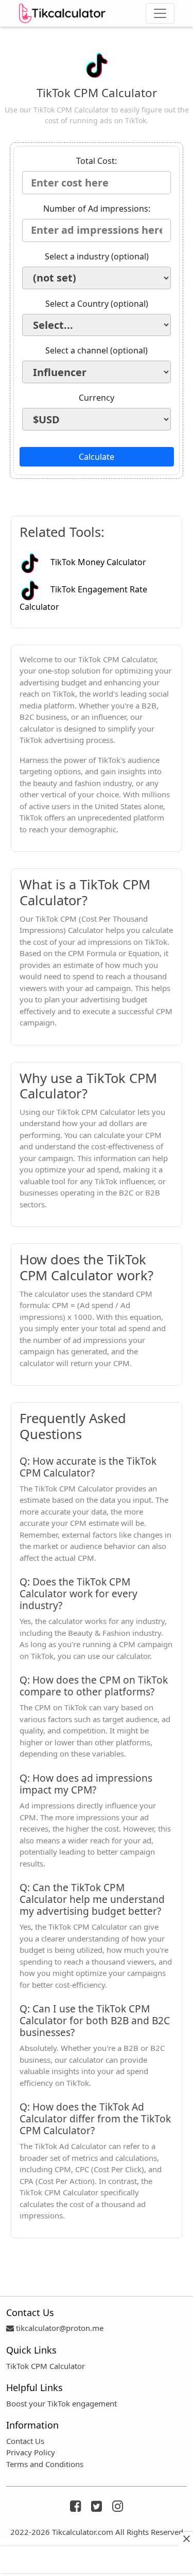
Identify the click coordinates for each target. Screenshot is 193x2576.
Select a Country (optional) (97, 304)
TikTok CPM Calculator (46, 2366)
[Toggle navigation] (160, 13)
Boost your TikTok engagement (62, 2403)
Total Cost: (97, 161)
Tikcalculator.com (83, 2532)
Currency (97, 398)
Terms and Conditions (45, 2464)
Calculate (97, 457)
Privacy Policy (31, 2452)
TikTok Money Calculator (98, 562)
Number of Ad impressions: (97, 209)
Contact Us (25, 2441)
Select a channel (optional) (97, 350)
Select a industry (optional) (97, 256)
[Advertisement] (97, 2560)
